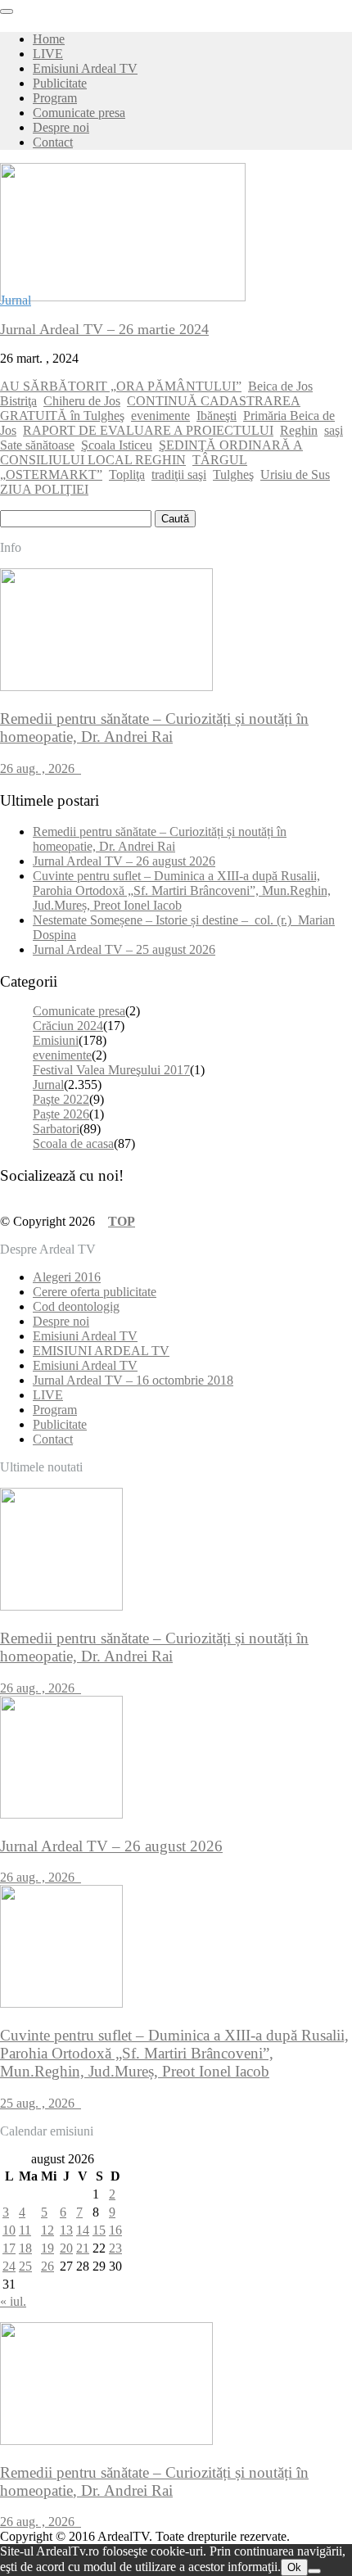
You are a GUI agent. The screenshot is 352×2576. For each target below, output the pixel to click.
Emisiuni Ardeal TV (85, 68)
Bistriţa (18, 401)
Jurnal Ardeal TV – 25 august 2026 (124, 949)
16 (115, 2230)
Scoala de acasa (73, 1143)
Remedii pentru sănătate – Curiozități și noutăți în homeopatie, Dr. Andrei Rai (160, 839)
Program (55, 98)
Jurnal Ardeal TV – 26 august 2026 (124, 861)
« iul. (13, 2301)
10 (9, 2230)
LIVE (48, 54)
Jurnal (16, 300)
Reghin (299, 430)
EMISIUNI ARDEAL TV (101, 1351)
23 (115, 2248)
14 (83, 2230)
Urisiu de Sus (295, 475)
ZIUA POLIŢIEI (44, 489)
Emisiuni (56, 1040)
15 (99, 2230)
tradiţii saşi (179, 475)
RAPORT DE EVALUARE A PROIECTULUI (148, 430)
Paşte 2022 (61, 1099)
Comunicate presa (79, 113)
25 (25, 2266)
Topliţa (127, 475)
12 (47, 2230)
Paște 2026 (61, 1114)
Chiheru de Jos (82, 401)
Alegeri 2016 (67, 1277)
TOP (122, 1221)
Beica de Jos (280, 386)
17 (9, 2248)
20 (66, 2248)
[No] (314, 2571)
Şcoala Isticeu (117, 445)
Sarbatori (56, 1129)
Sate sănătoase (37, 445)
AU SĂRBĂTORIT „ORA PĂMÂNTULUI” (121, 386)
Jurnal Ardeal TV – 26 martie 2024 (104, 329)
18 (25, 2248)
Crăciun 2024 (68, 1026)
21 (83, 2248)
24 (9, 2266)
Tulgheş (233, 475)
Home (49, 39)
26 (47, 2266)
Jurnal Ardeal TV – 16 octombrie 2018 (133, 1380)
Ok (294, 2567)
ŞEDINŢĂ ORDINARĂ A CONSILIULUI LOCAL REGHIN (151, 452)
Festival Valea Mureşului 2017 (111, 1070)
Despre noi (61, 127)
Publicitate (60, 83)
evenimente (160, 416)
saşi (334, 430)
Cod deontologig (76, 1306)
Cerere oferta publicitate (95, 1292)
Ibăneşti (217, 416)
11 (25, 2230)
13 (66, 2230)
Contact (53, 142)
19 (47, 2248)
